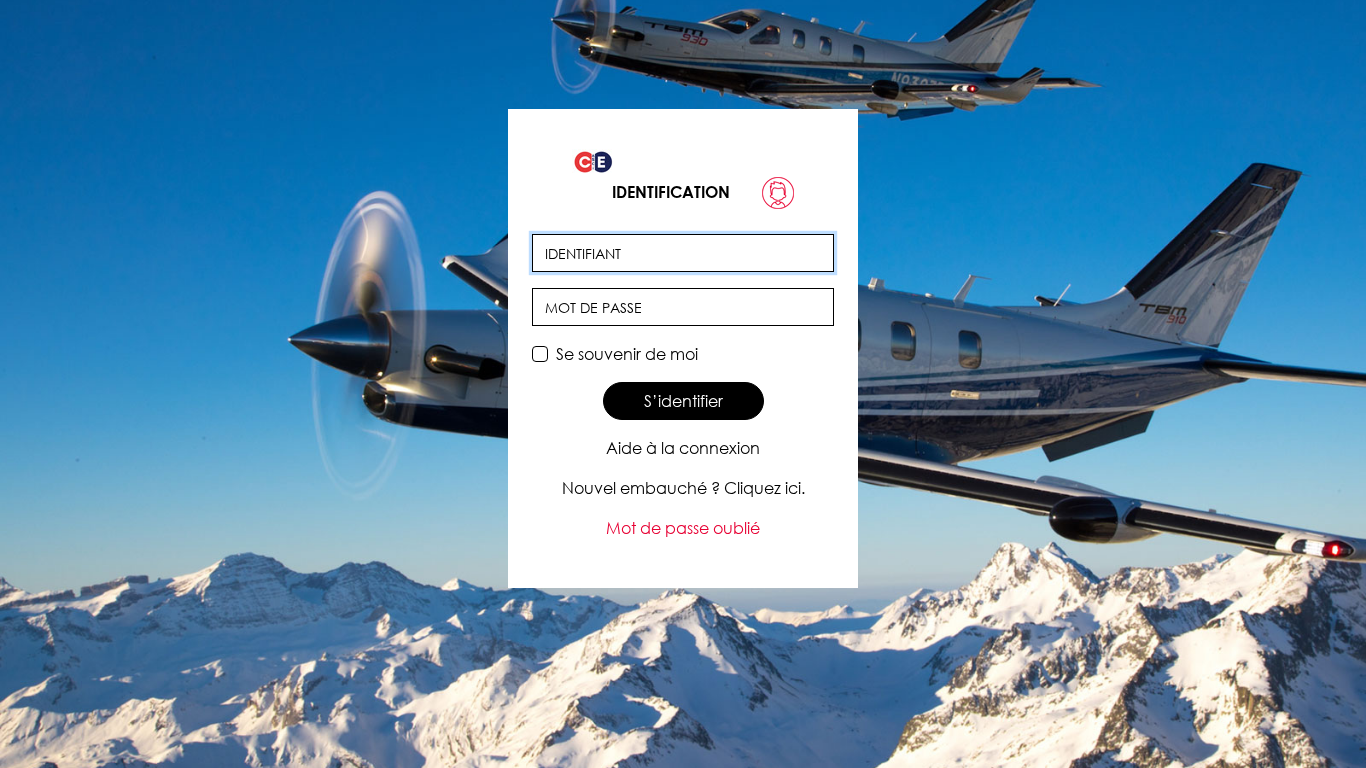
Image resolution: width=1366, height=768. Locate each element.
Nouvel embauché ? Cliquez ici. (683, 488)
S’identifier (683, 401)
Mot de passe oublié (683, 528)
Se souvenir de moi (627, 354)
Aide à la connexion (683, 448)
